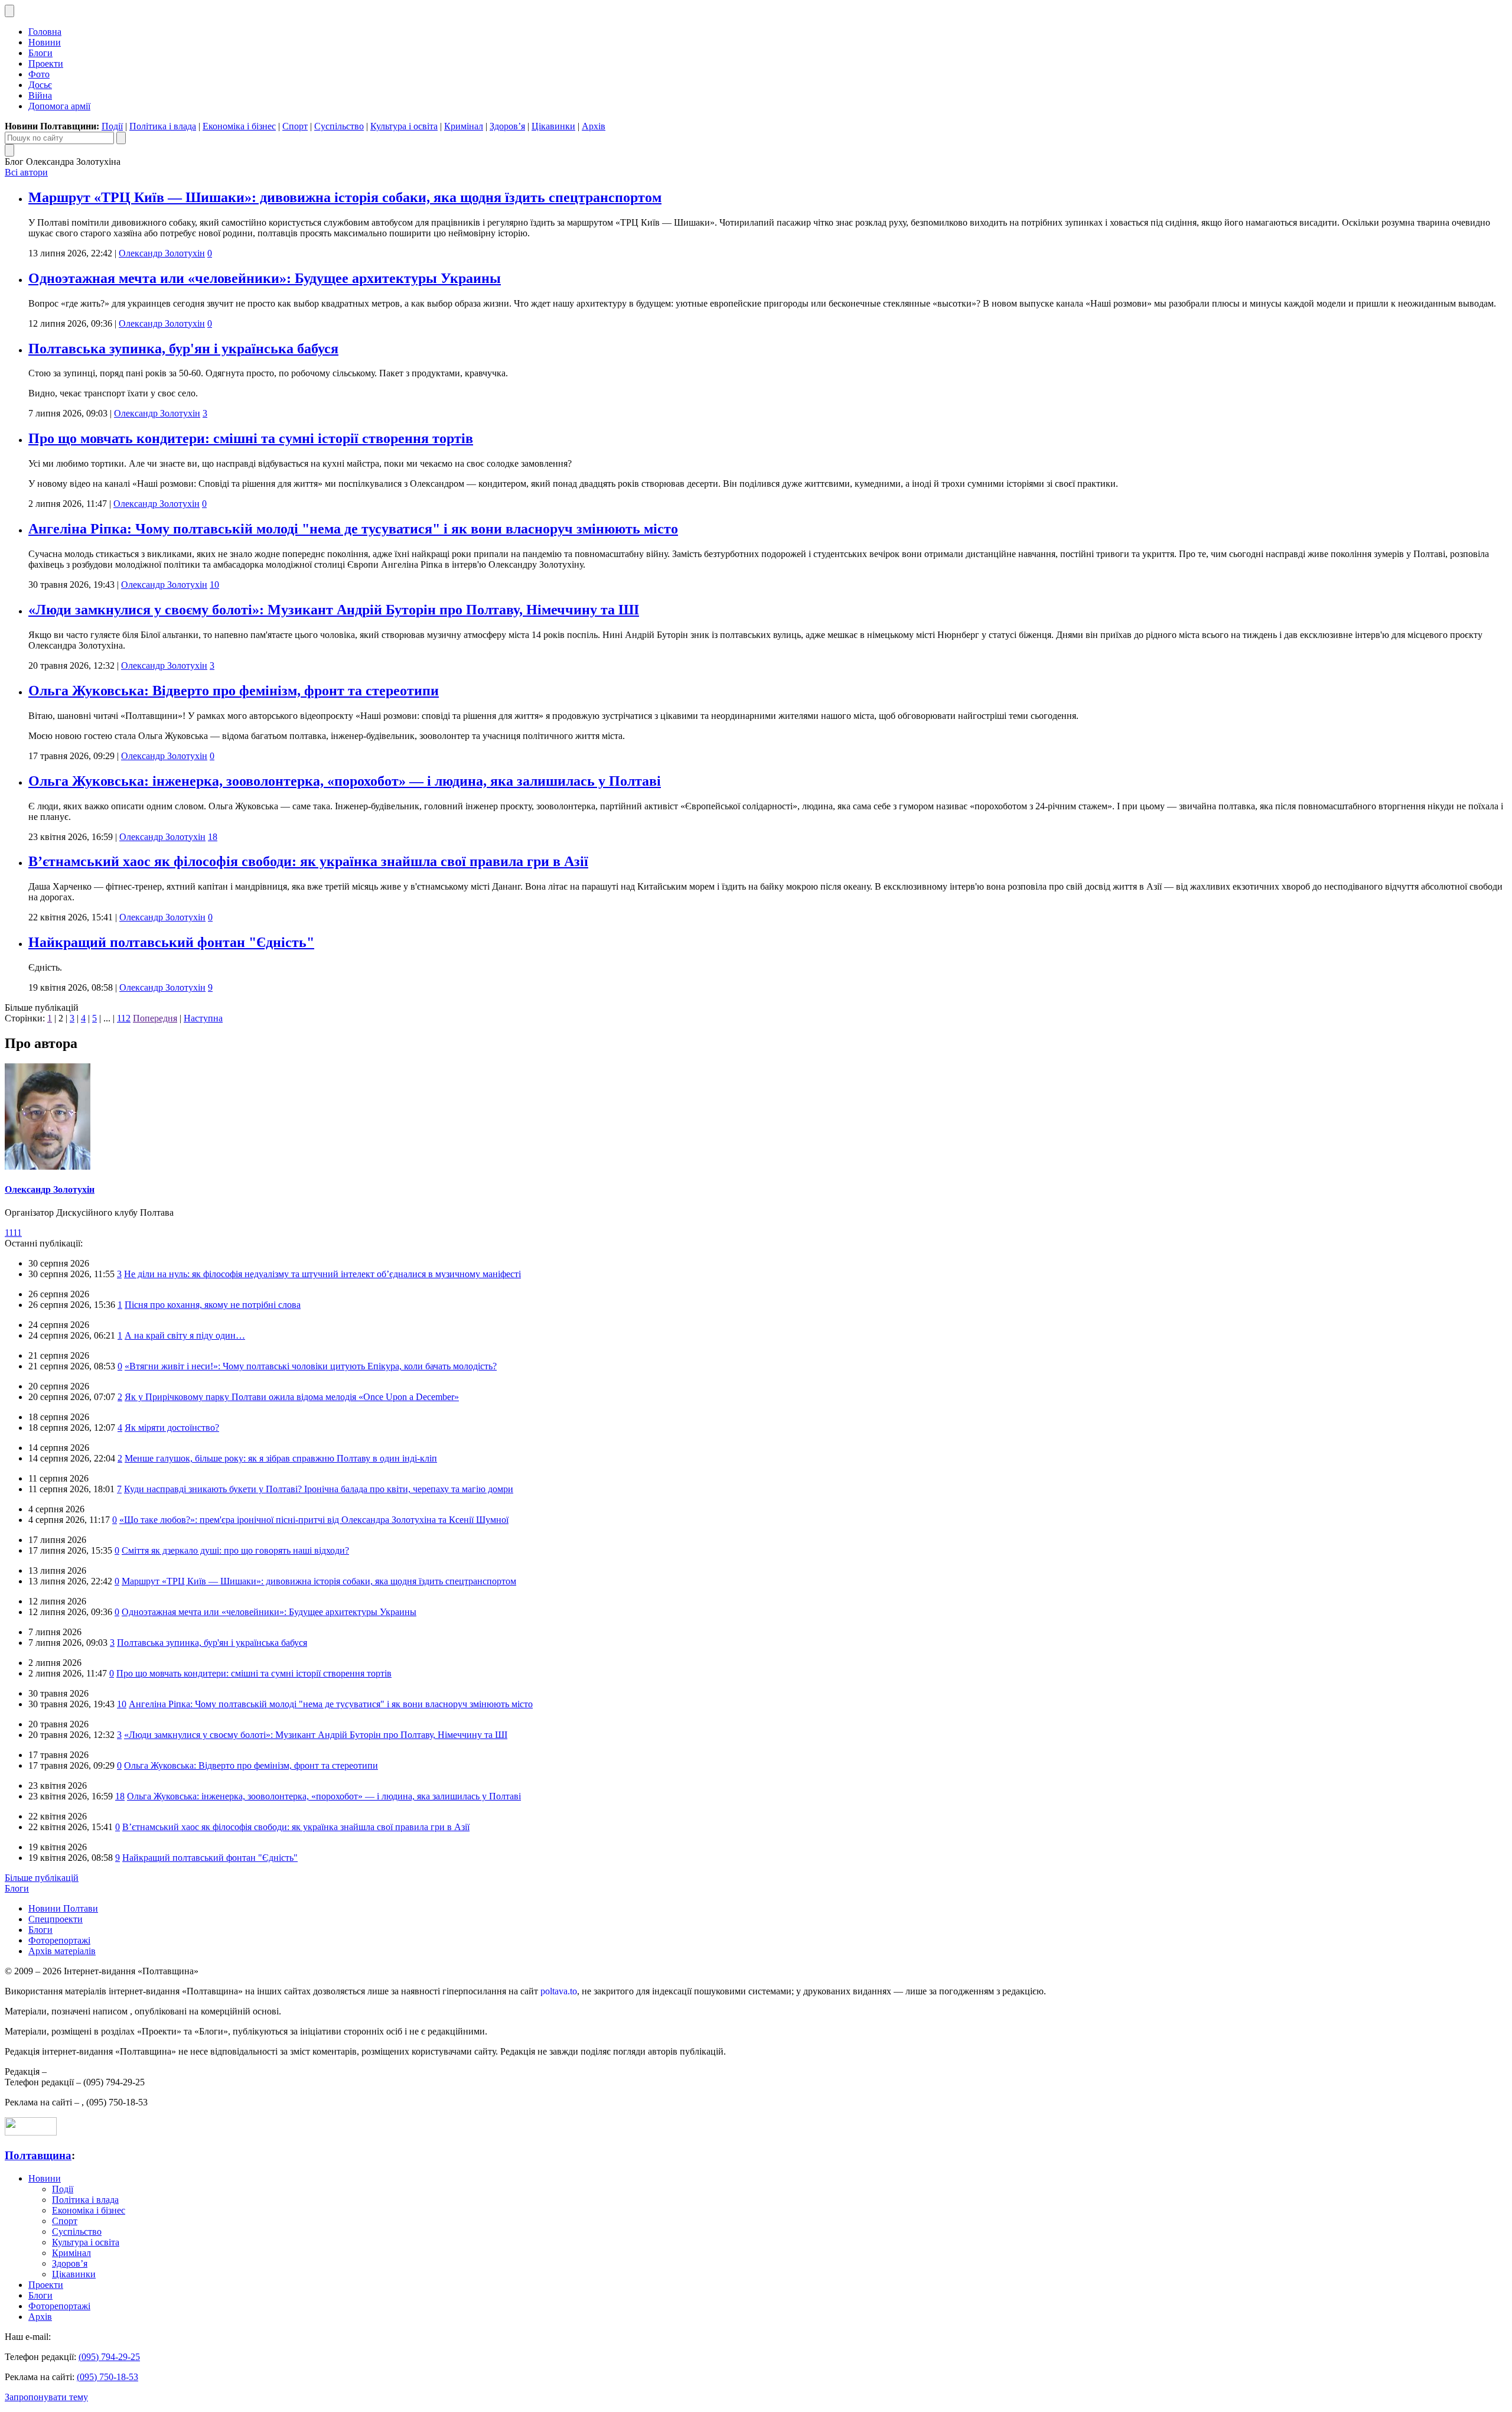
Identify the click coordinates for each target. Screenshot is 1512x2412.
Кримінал (464, 126)
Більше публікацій (42, 1878)
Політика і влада (163, 126)
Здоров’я (507, 126)
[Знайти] (121, 138)
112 (124, 1018)
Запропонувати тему (46, 2397)
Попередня (155, 1018)
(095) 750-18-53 (107, 2377)
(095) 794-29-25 (109, 2357)
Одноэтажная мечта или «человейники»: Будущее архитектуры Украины (265, 278)
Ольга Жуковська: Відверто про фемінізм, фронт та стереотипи (234, 691)
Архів (594, 126)
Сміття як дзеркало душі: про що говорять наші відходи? (235, 1550)
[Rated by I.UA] (31, 2132)
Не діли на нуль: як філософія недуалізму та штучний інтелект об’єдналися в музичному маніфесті (322, 1274)
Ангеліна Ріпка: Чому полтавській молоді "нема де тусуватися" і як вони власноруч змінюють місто (353, 529)
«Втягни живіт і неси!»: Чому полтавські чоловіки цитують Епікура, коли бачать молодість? (311, 1366)
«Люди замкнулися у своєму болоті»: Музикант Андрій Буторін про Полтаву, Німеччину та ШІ (334, 610)
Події (112, 126)
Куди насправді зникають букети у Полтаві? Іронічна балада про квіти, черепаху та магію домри (319, 1489)
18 (213, 837)
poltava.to (559, 1991)
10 (214, 585)
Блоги (40, 53)
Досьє (40, 85)
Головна (45, 32)
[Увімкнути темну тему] (9, 11)
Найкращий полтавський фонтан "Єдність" (171, 942)
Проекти (46, 64)
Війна (40, 95)
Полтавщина (38, 2155)
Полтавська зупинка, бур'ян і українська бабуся (183, 349)
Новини (45, 42)
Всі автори (26, 172)
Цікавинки (553, 126)
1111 (13, 1233)
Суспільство (339, 126)
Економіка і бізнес (239, 126)
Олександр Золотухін (162, 253)
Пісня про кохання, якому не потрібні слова (213, 1305)
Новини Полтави (63, 1908)
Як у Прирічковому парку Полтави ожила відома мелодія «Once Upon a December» (292, 1397)
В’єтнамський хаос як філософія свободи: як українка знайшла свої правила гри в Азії (308, 861)
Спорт (295, 126)
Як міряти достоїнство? (172, 1428)
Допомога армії (59, 106)
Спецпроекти (56, 1919)
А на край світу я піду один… (185, 1335)
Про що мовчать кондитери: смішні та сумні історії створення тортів (251, 438)
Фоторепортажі (59, 1940)
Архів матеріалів (62, 1951)
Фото (39, 74)
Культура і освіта (404, 126)
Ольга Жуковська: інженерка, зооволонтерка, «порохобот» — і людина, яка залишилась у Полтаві (345, 781)
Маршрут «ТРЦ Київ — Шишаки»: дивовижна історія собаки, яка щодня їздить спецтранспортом (345, 197)
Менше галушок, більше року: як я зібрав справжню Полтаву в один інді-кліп (281, 1458)
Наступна (203, 1018)
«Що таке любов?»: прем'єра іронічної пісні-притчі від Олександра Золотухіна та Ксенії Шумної (314, 1520)
